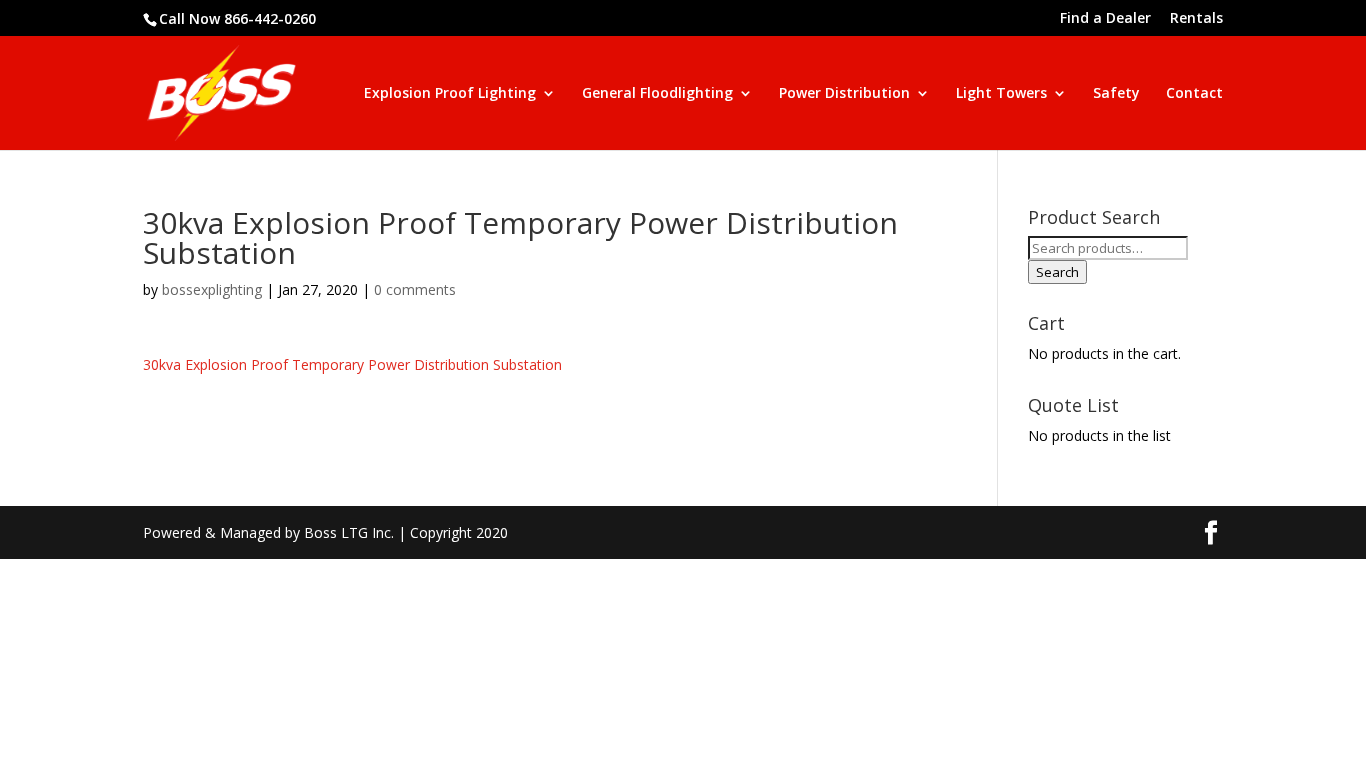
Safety (1116, 94)
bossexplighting (212, 289)
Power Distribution (844, 94)
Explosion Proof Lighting (450, 94)
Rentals (1196, 19)
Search (1057, 272)
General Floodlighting (657, 94)
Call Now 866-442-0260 (237, 18)
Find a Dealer (1105, 19)
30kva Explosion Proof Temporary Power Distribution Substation (352, 364)
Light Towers (1001, 94)
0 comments (415, 289)
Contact (1194, 94)
